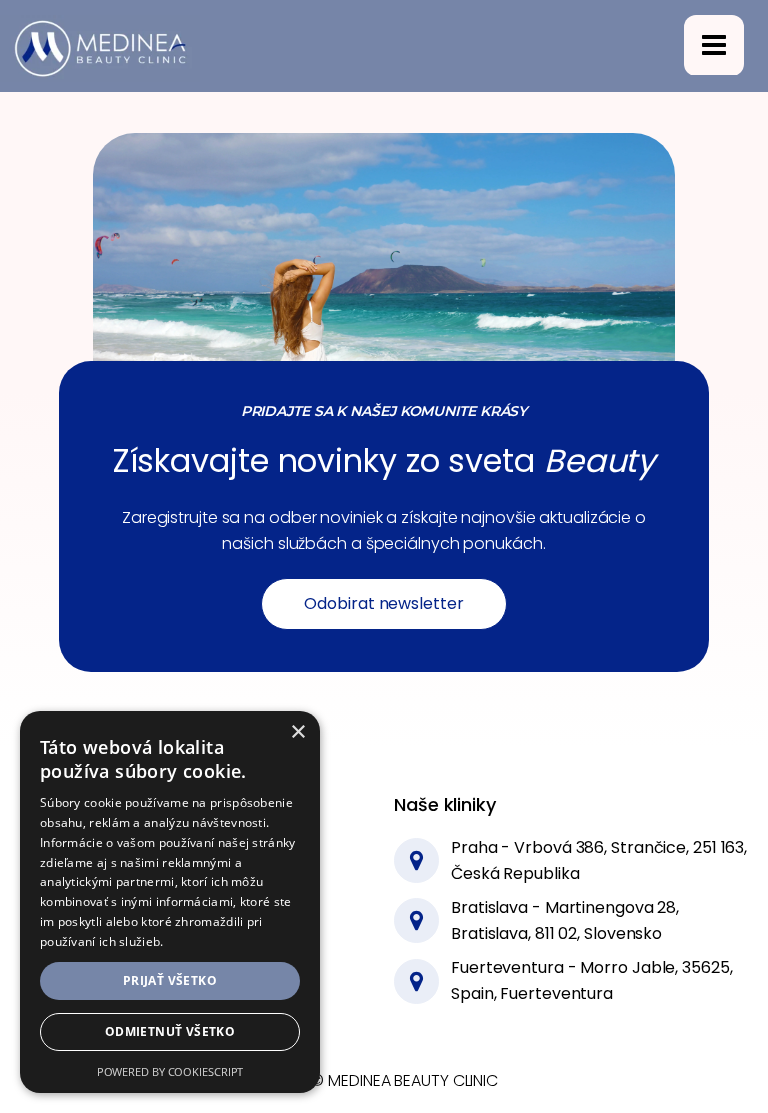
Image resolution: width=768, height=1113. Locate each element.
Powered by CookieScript (170, 1071)
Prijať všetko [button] (170, 980)
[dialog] (170, 902)
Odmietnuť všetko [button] (170, 1031)
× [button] (297, 732)
